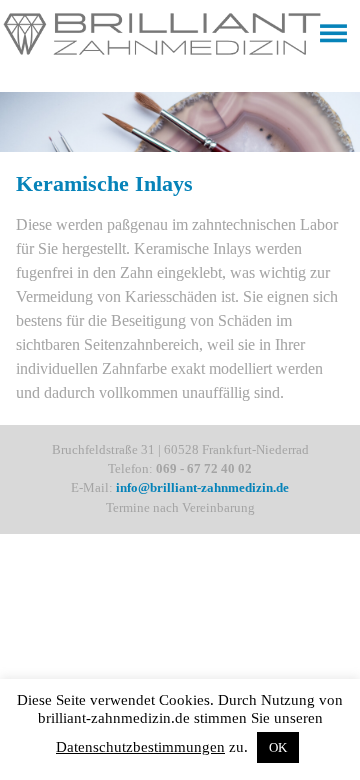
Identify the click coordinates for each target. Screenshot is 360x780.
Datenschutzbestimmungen (140, 747)
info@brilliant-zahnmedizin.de (202, 488)
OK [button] (278, 747)
